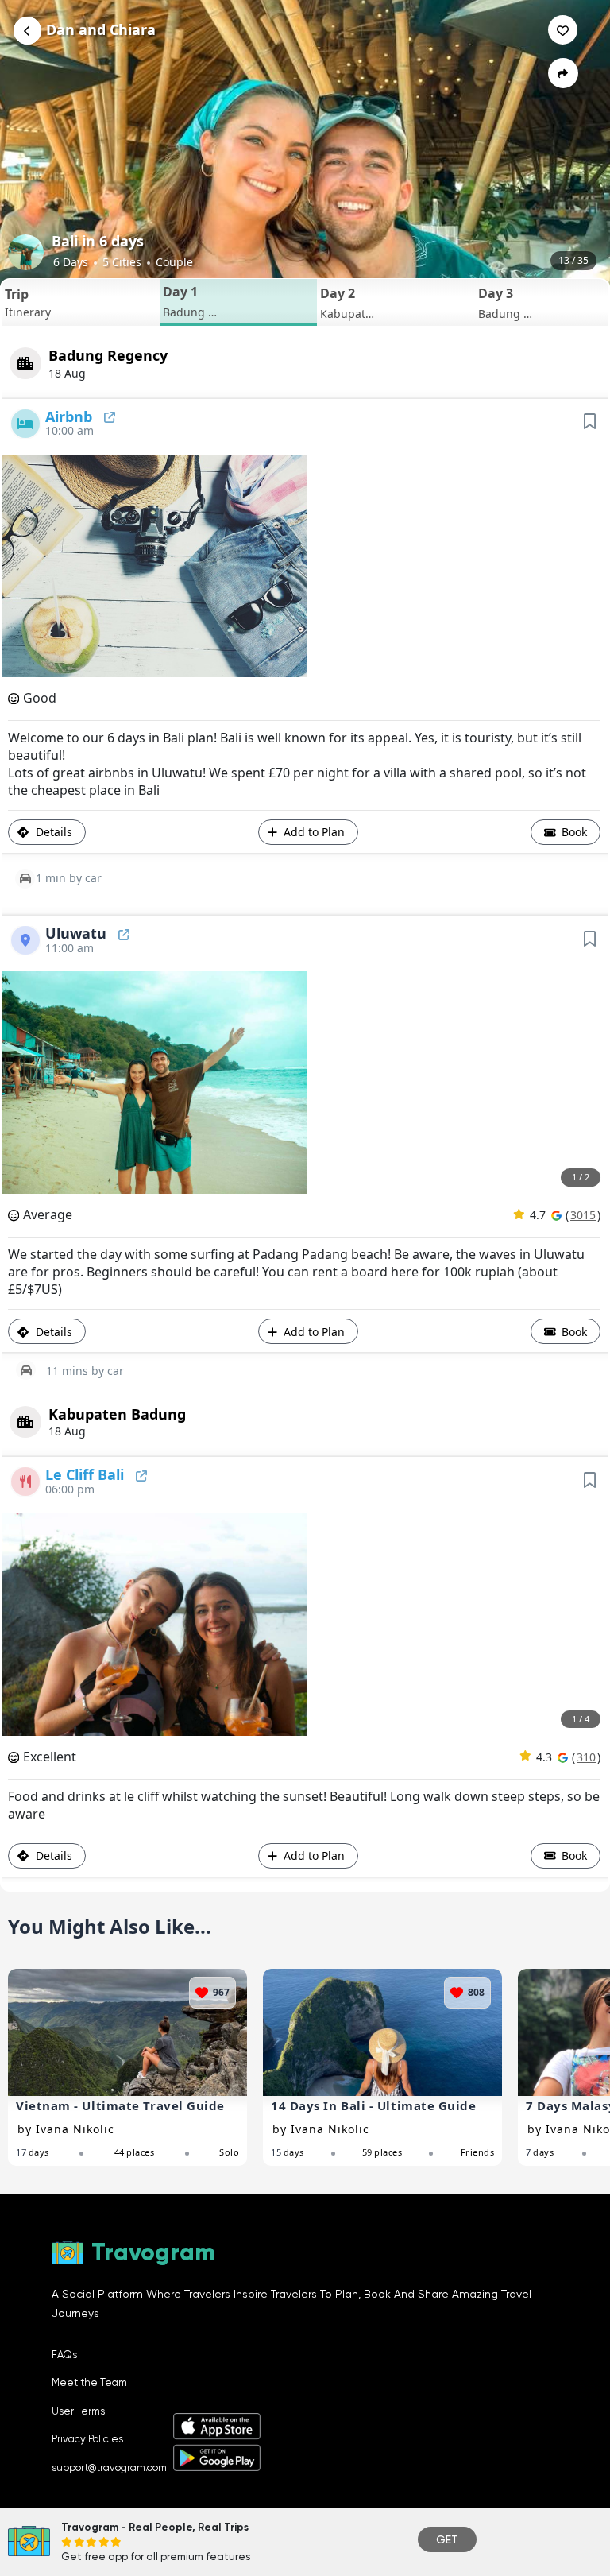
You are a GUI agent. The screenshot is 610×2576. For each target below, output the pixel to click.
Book (573, 832)
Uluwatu (78, 933)
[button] (81, 302)
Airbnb (71, 416)
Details (52, 832)
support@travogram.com (109, 2468)
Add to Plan (314, 832)
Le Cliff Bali (87, 1474)
